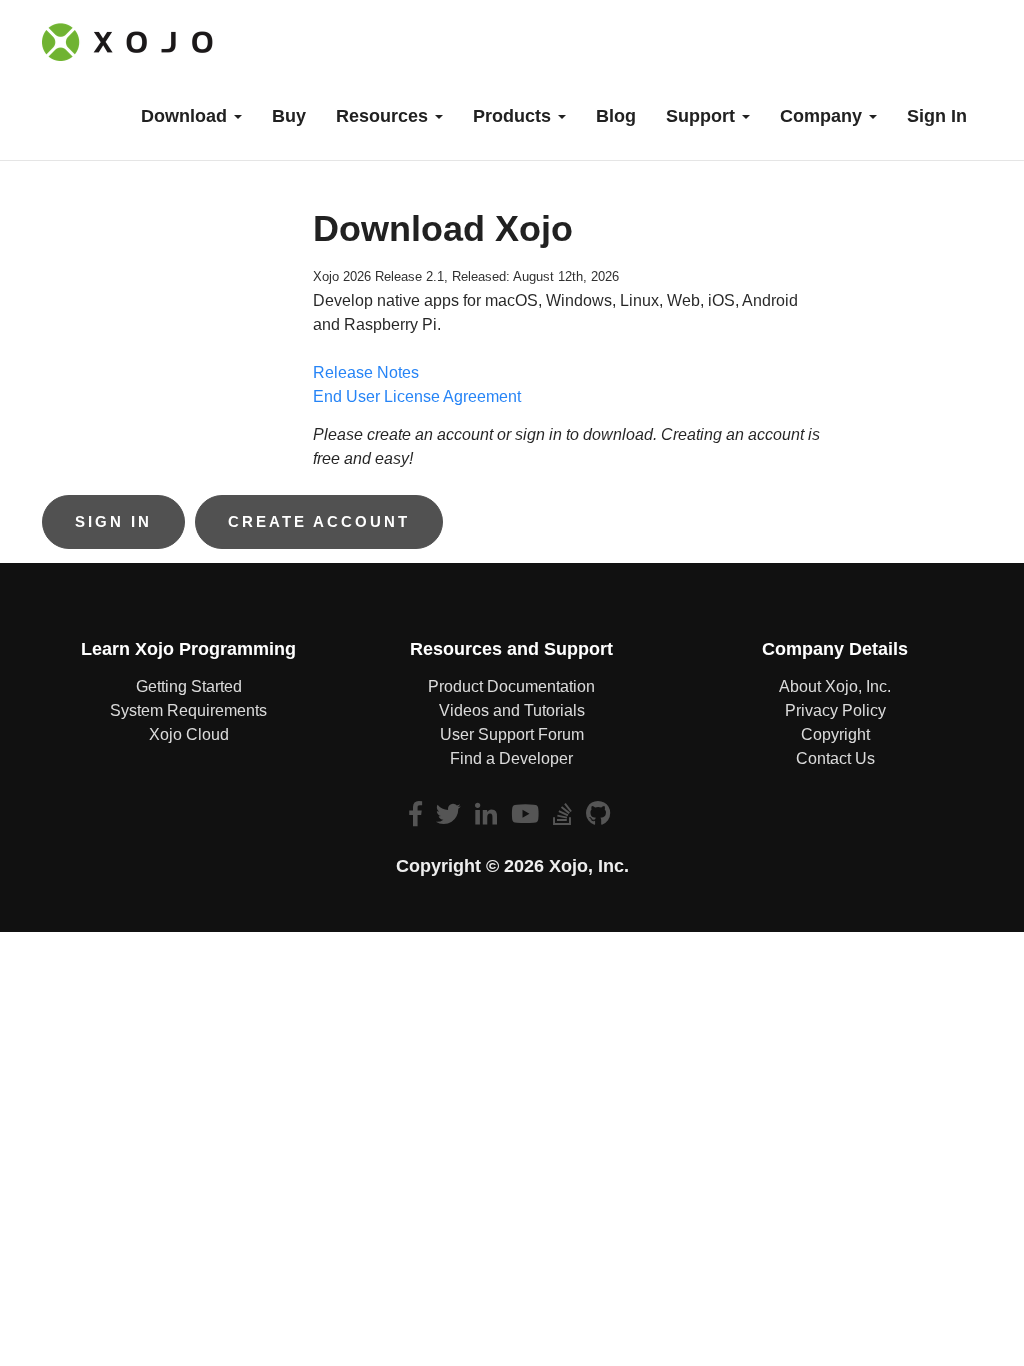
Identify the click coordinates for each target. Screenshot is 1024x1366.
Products (514, 116)
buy (289, 116)
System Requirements (188, 710)
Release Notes (366, 372)
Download (186, 116)
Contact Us (835, 758)
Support (703, 116)
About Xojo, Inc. (835, 686)
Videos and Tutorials (512, 710)
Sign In (937, 116)
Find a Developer (511, 758)
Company (823, 116)
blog (616, 116)
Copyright (835, 734)
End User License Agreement (417, 396)
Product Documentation (511, 686)
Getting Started (189, 686)
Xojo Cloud (189, 734)
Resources (384, 116)
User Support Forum (512, 734)
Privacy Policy (835, 710)
